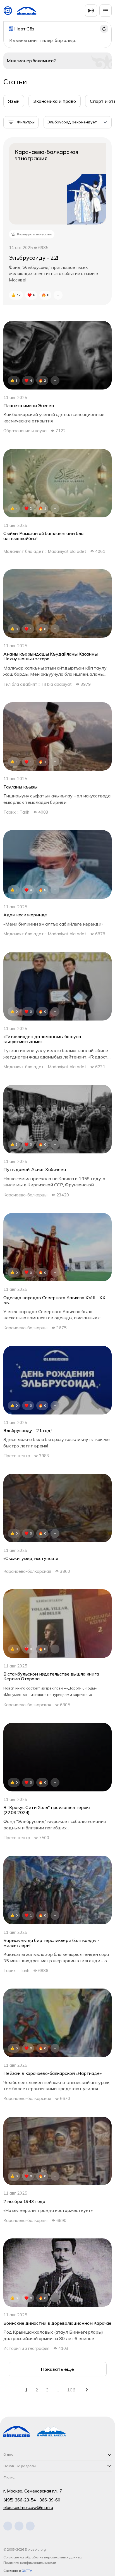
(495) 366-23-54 (20, 2500)
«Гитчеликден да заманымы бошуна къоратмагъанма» (42, 1039)
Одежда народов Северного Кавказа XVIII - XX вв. (54, 1300)
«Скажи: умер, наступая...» (31, 1559)
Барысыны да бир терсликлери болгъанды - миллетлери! (51, 1943)
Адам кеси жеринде (25, 915)
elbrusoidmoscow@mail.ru (28, 2507)
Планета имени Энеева (29, 406)
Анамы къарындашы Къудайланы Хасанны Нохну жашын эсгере (50, 657)
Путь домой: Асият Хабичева (35, 1170)
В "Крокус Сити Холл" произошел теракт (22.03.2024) (47, 1810)
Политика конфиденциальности (30, 2562)
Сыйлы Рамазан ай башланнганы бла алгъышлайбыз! (43, 536)
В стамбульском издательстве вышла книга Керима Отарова (51, 1677)
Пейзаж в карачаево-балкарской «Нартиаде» (52, 2073)
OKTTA (27, 2571)
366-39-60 (50, 2500)
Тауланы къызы (20, 787)
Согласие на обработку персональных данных (43, 2557)
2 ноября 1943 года (24, 2202)
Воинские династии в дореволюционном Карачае (57, 2323)
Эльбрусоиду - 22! (33, 258)
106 (71, 2390)
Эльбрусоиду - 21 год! (27, 1431)
